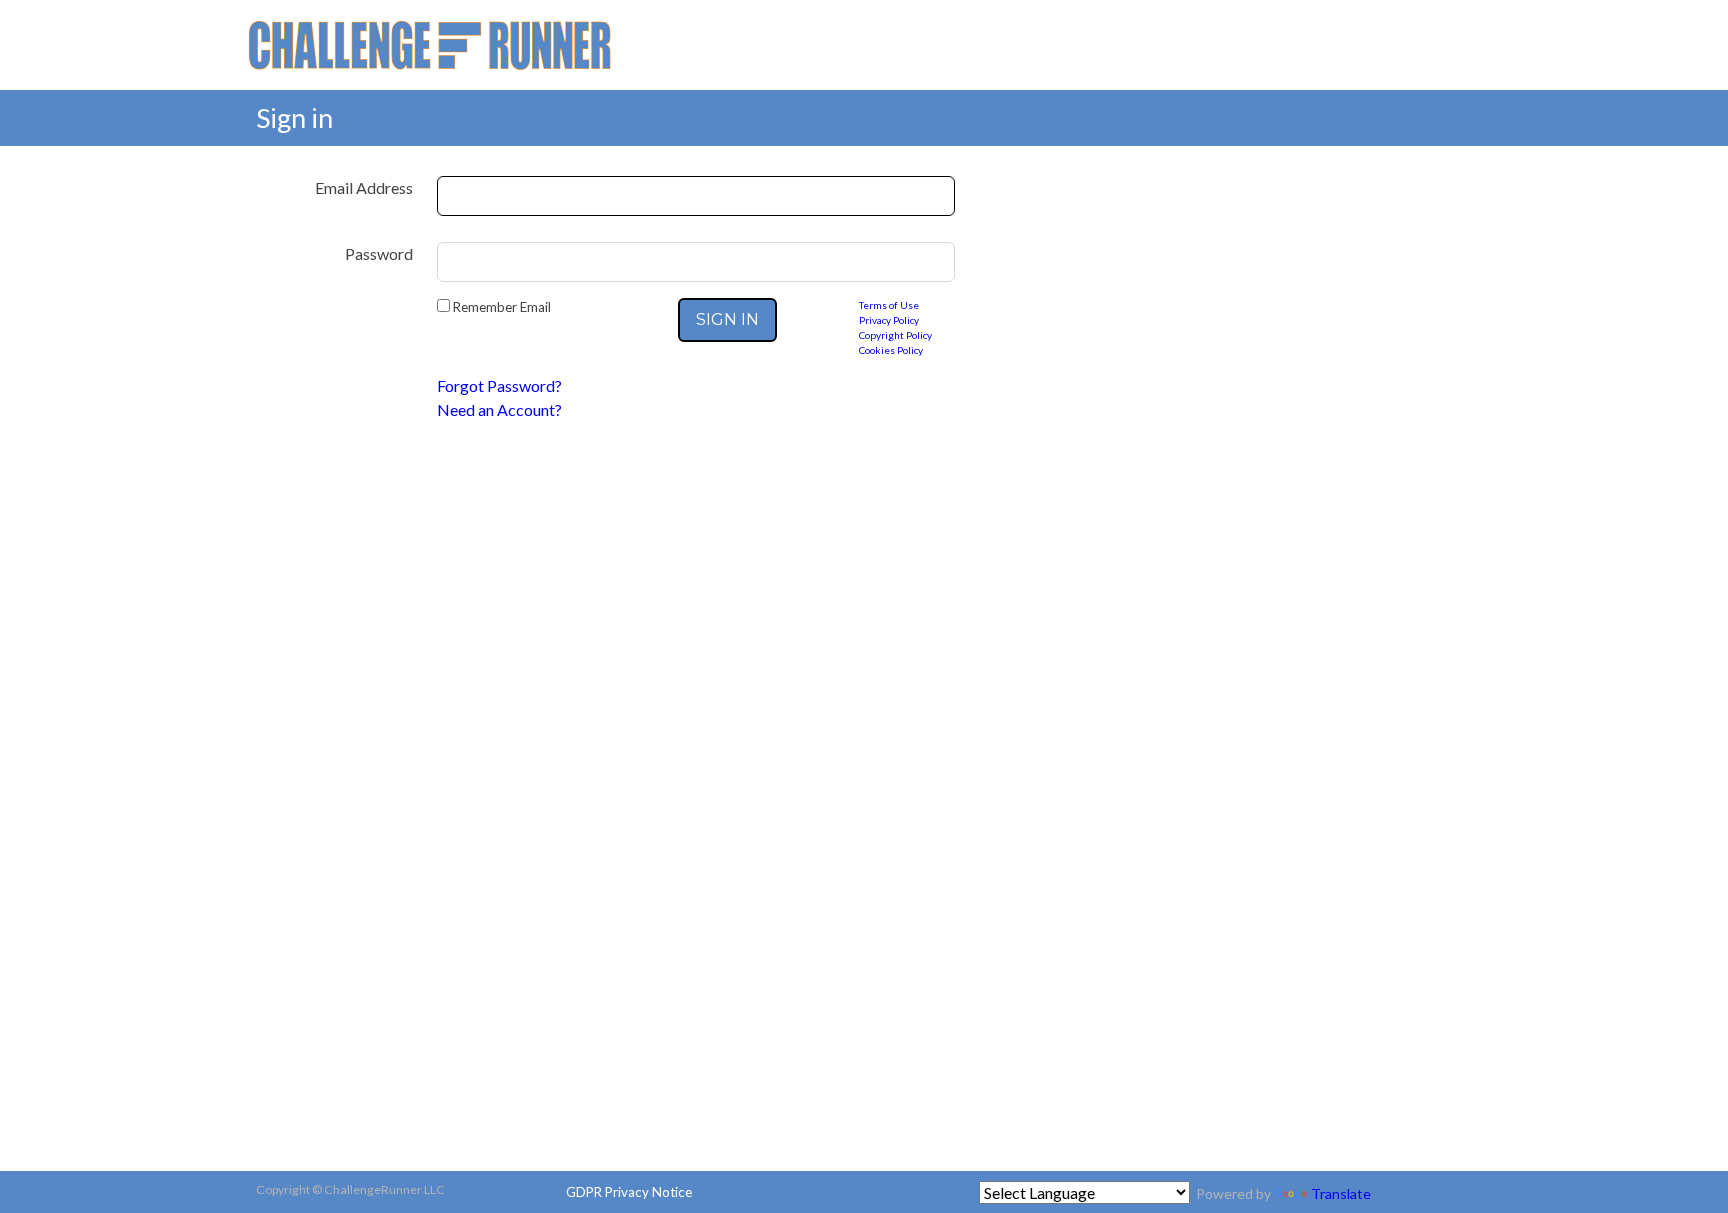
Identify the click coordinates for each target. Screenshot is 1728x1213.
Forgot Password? (499, 385)
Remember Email (500, 307)
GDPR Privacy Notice (629, 1192)
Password (379, 253)
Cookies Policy (891, 350)
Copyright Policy (895, 335)
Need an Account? (499, 409)
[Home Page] (430, 42)
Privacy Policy (889, 320)
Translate (1341, 1193)
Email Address (364, 187)
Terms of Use (889, 305)
